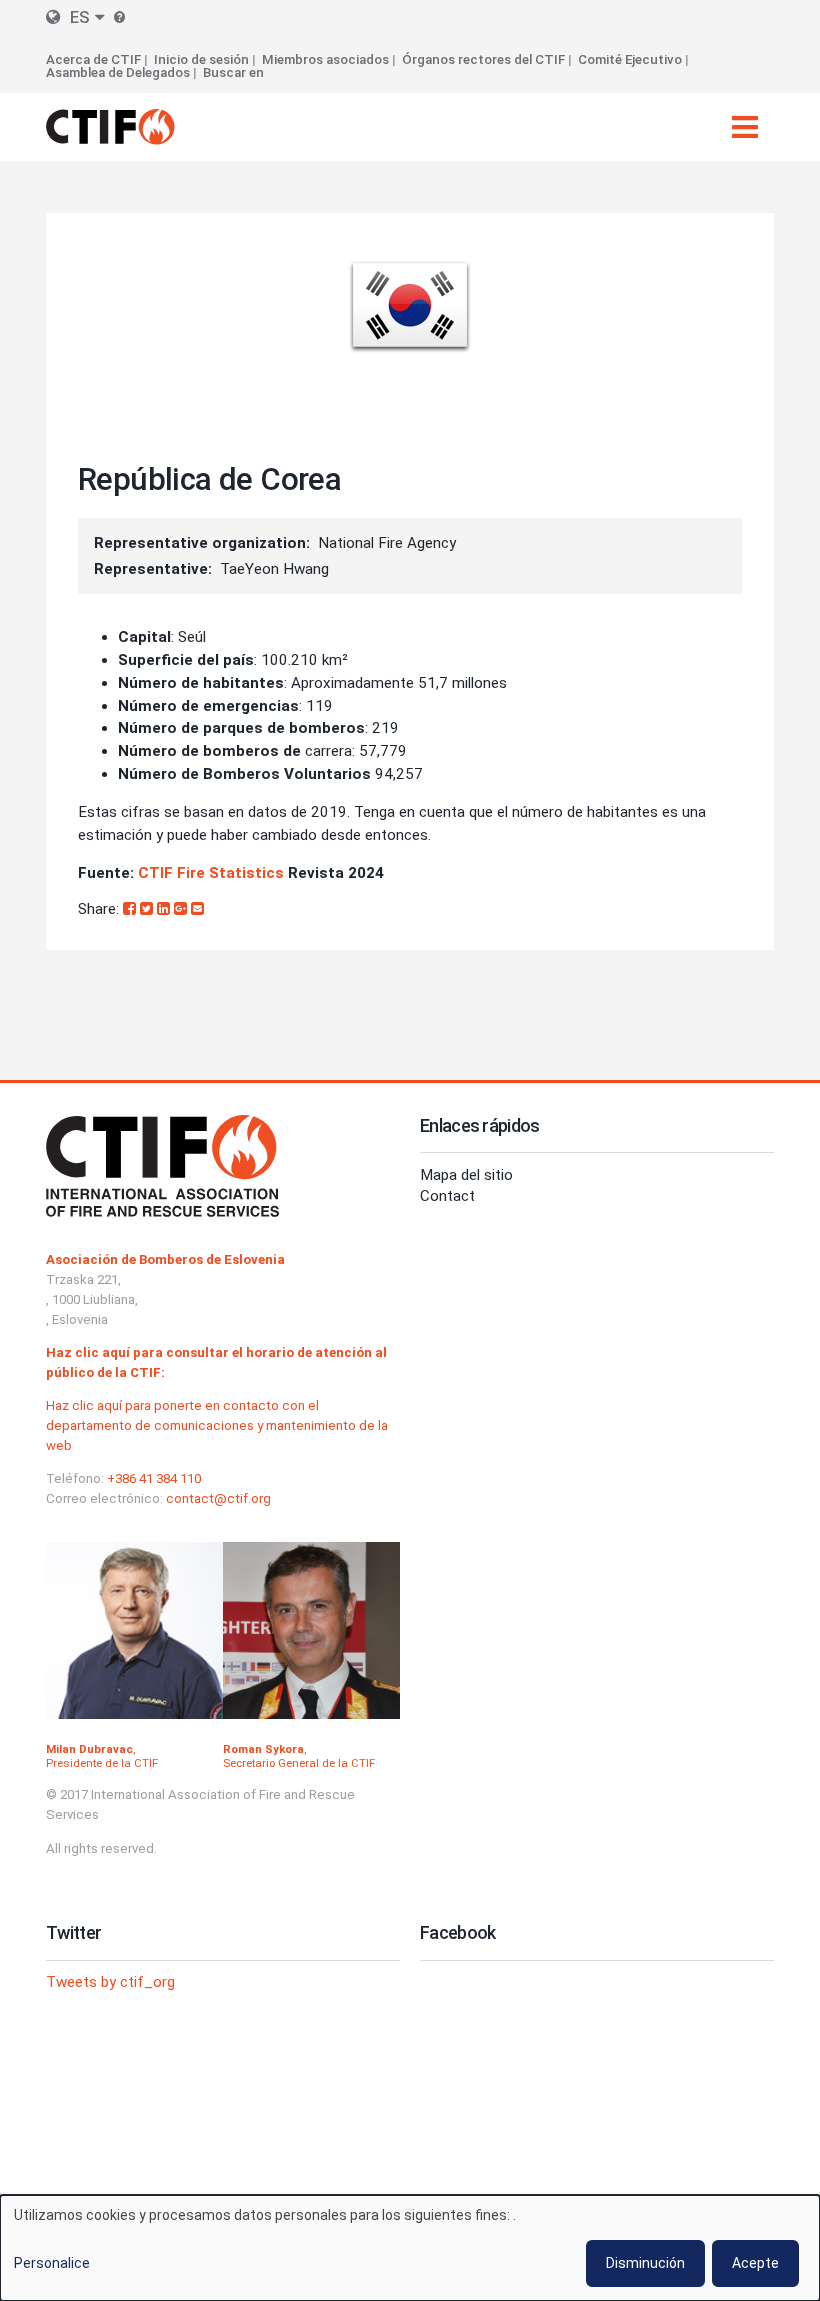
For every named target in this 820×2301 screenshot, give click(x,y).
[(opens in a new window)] (131, 909)
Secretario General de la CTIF (299, 1763)
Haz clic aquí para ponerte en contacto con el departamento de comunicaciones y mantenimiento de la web (217, 1425)
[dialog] (410, 2248)
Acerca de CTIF (93, 59)
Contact (447, 1196)
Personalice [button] (52, 2263)
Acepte (755, 2263)
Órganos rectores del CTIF (483, 59)
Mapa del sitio (466, 1175)
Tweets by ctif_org (110, 1982)
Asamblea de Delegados (118, 72)
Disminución (645, 2263)
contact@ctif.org (218, 1498)
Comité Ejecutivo (630, 59)
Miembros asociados (325, 59)
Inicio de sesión (201, 59)
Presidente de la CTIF (102, 1763)
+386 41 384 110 (154, 1478)
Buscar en (233, 72)
